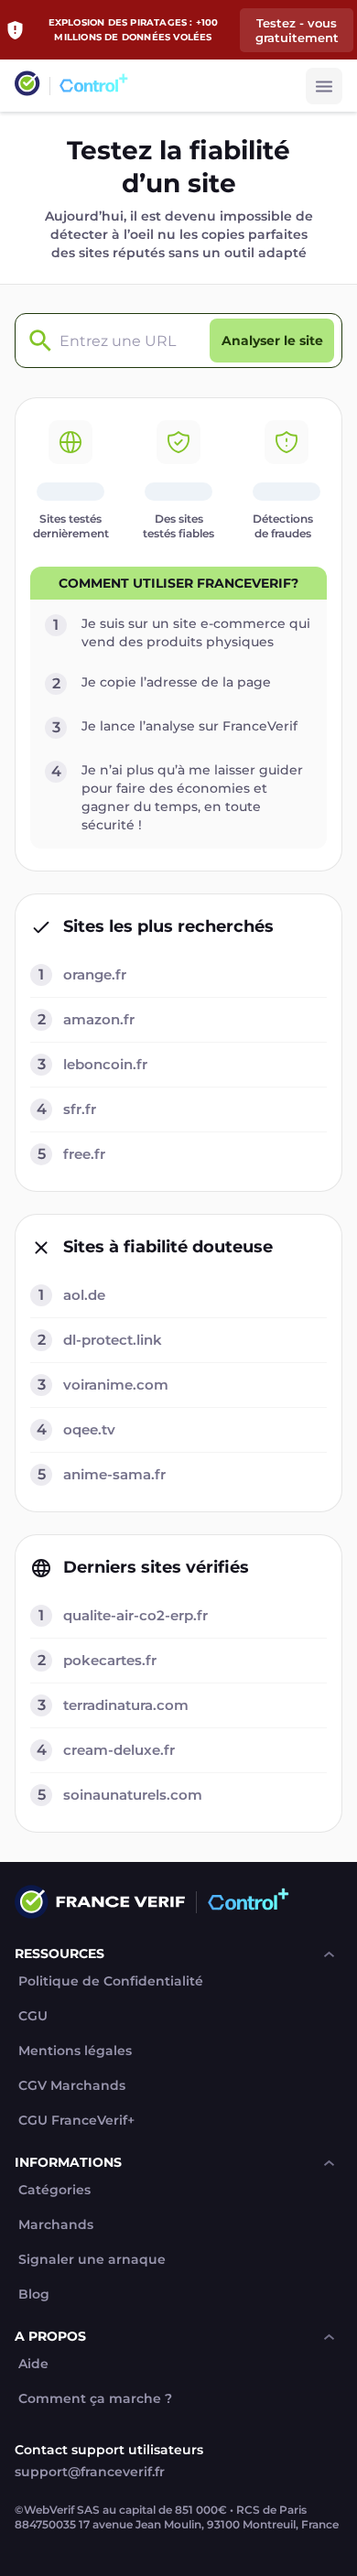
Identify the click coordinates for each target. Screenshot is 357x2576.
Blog (34, 2295)
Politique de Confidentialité (111, 1981)
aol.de (84, 1295)
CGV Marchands (72, 2086)
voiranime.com (116, 1385)
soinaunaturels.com (133, 1795)
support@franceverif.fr (90, 2472)
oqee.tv (89, 1429)
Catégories (54, 2190)
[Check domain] (36, 341)
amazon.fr (99, 1019)
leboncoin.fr (105, 1064)
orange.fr (95, 974)
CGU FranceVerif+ (76, 2121)
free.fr (84, 1154)
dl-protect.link (113, 1340)
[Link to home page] (27, 86)
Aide (33, 2364)
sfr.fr (80, 1109)
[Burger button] (324, 86)
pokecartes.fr (110, 1660)
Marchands (56, 2225)
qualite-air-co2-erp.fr (135, 1615)
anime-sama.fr (114, 1474)
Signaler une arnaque (92, 2260)
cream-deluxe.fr (119, 1750)
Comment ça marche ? (95, 2399)
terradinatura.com (126, 1705)
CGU (33, 2016)
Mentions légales (75, 2051)
